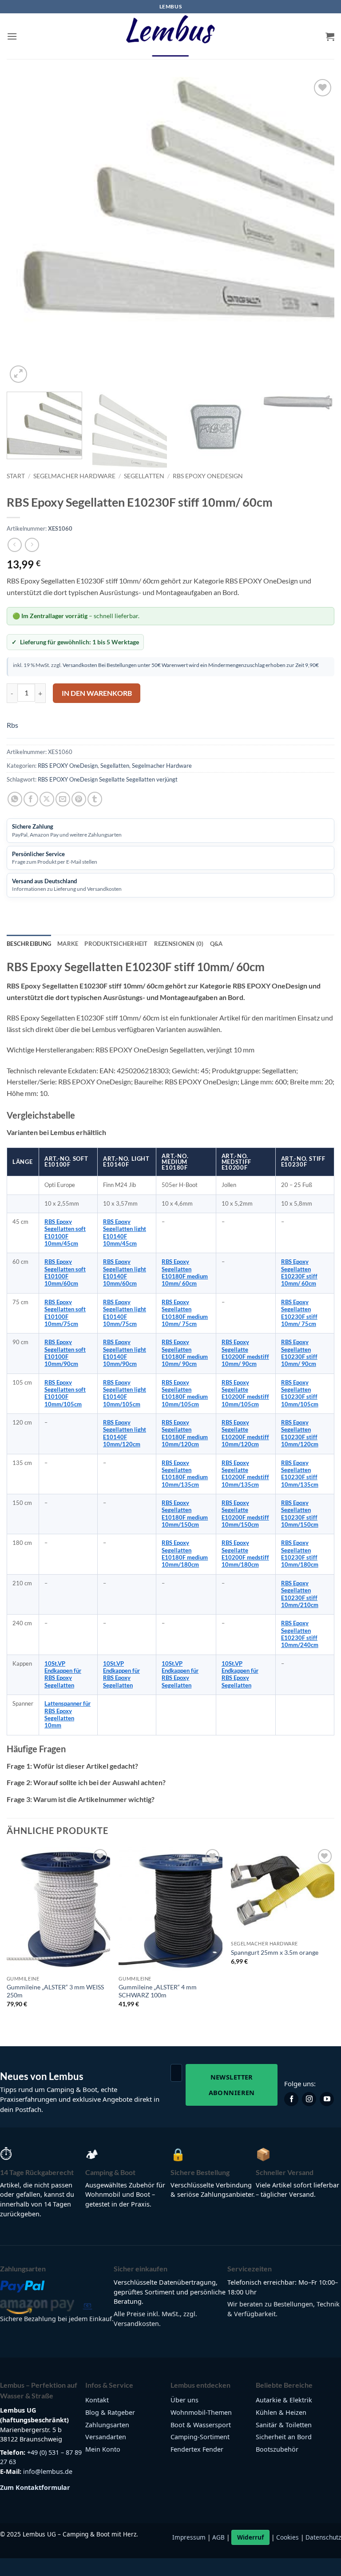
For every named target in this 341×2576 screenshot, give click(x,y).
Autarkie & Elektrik (284, 2400)
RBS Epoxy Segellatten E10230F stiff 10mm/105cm (300, 1393)
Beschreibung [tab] (29, 944)
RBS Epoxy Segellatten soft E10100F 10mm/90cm (65, 1353)
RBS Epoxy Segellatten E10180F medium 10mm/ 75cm (185, 1313)
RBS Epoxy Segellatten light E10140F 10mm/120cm (125, 1433)
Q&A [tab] (216, 944)
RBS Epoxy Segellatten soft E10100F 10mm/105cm (65, 1393)
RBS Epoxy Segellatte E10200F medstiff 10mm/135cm (245, 1474)
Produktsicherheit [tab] (116, 944)
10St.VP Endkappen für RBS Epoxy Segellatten (63, 1675)
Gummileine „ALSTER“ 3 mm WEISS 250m (55, 1991)
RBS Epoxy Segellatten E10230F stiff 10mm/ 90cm (299, 1353)
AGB (218, 2537)
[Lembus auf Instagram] (309, 2099)
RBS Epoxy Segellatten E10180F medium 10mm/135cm (185, 1474)
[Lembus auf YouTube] (327, 2099)
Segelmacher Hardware (74, 476)
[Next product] (14, 545)
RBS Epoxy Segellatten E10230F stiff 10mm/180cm (300, 1554)
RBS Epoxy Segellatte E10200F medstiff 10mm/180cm (245, 1554)
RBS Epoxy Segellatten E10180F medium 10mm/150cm (185, 1514)
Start (16, 476)
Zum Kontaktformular (35, 2487)
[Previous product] (32, 545)
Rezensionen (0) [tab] (179, 944)
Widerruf (250, 2537)
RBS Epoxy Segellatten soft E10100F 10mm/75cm (65, 1313)
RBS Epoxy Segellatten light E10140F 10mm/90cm (125, 1353)
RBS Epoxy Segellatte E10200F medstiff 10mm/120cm (245, 1433)
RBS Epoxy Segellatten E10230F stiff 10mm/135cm (300, 1474)
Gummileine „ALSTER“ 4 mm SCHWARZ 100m (158, 1991)
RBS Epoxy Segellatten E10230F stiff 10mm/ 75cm (299, 1313)
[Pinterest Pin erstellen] (79, 799)
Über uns (184, 2400)
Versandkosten (80, 665)
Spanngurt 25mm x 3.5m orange (275, 1952)
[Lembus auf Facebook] (291, 2099)
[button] (12, 36)
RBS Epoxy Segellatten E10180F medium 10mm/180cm (185, 1554)
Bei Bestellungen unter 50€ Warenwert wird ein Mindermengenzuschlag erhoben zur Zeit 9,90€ (208, 665)
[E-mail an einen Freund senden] (63, 799)
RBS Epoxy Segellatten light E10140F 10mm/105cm (125, 1393)
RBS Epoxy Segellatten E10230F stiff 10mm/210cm (300, 1594)
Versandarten (106, 2437)
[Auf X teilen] (47, 799)
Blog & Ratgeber (110, 2412)
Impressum (189, 2537)
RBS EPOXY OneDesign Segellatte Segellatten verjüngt (108, 779)
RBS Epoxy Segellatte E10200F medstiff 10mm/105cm (245, 1393)
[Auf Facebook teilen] (31, 799)
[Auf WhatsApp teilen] (15, 799)
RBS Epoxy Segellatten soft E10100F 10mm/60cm (65, 1273)
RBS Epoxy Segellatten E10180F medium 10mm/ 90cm (185, 1353)
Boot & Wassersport (201, 2425)
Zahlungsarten (107, 2425)
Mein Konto (103, 2449)
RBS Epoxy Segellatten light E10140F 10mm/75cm (125, 1313)
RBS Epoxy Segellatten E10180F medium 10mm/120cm (185, 1433)
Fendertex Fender (197, 2449)
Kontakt (97, 2400)
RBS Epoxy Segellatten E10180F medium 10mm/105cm (185, 1393)
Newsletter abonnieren (232, 2085)
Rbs (12, 725)
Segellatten (144, 476)
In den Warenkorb (97, 693)
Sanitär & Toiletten (284, 2425)
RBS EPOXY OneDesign (208, 476)
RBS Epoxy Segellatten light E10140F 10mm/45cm (125, 1233)
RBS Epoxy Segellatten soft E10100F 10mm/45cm (65, 1233)
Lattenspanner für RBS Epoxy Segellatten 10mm (67, 1715)
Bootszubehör (277, 2449)
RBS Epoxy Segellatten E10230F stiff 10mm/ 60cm (299, 1273)
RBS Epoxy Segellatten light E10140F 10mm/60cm (125, 1273)
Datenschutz (323, 2537)
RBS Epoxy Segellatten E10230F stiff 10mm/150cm (300, 1514)
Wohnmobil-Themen (201, 2412)
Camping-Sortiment (200, 2437)
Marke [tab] (68, 944)
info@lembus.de (48, 2471)
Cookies (287, 2537)
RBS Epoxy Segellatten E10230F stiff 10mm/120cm (300, 1433)
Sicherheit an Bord (284, 2437)
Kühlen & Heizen (281, 2412)
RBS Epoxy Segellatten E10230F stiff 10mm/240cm (300, 1634)
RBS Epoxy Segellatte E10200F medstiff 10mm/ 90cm (245, 1353)
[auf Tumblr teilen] (95, 799)
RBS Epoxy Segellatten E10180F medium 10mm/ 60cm (185, 1273)
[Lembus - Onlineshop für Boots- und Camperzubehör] (170, 36)
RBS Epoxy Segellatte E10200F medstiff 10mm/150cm (245, 1514)
